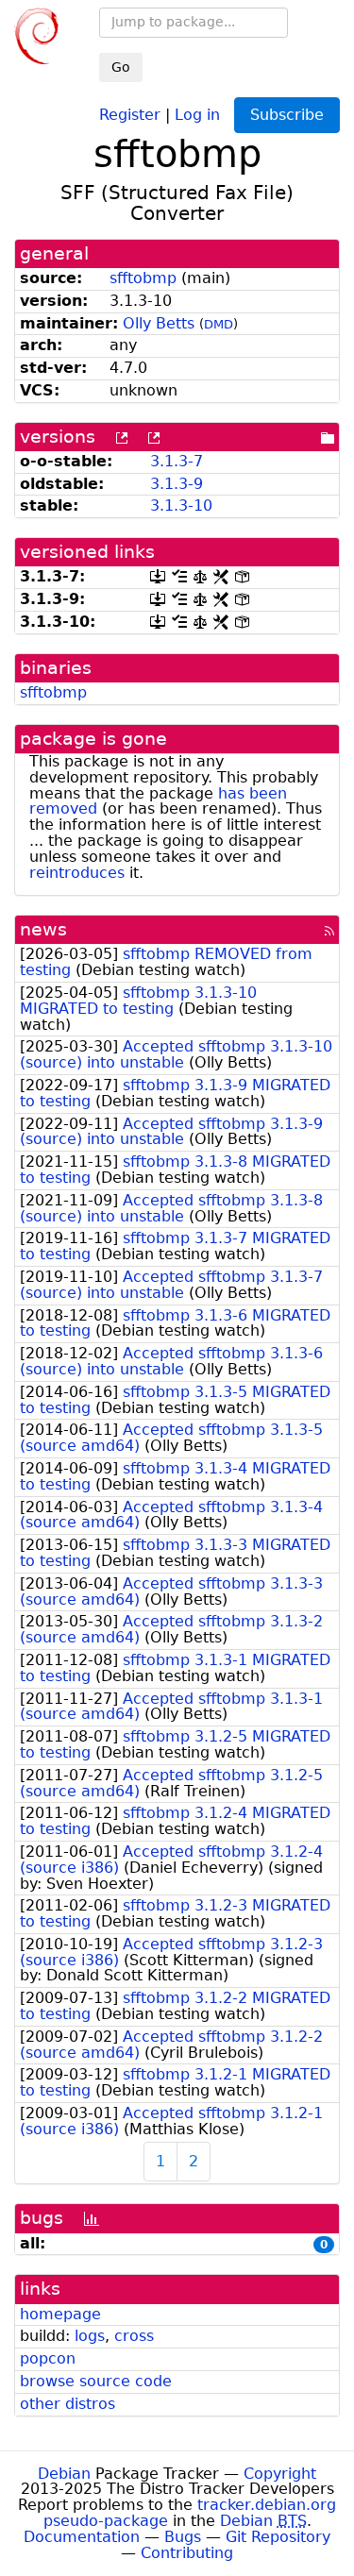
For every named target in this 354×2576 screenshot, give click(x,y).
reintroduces (77, 873)
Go (121, 67)
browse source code (96, 2381)
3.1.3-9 (177, 484)
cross (134, 2336)
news (43, 929)
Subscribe (287, 115)
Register (130, 114)
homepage (60, 2314)
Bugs (183, 2537)
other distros (67, 2404)
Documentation (82, 2537)
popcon (48, 2358)
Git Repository (278, 2537)
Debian (64, 2474)
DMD (219, 324)
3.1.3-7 (177, 461)
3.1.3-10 (181, 505)
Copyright (280, 2474)
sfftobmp (143, 278)
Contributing (187, 2553)
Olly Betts (159, 323)
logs (90, 2336)
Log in (197, 114)
